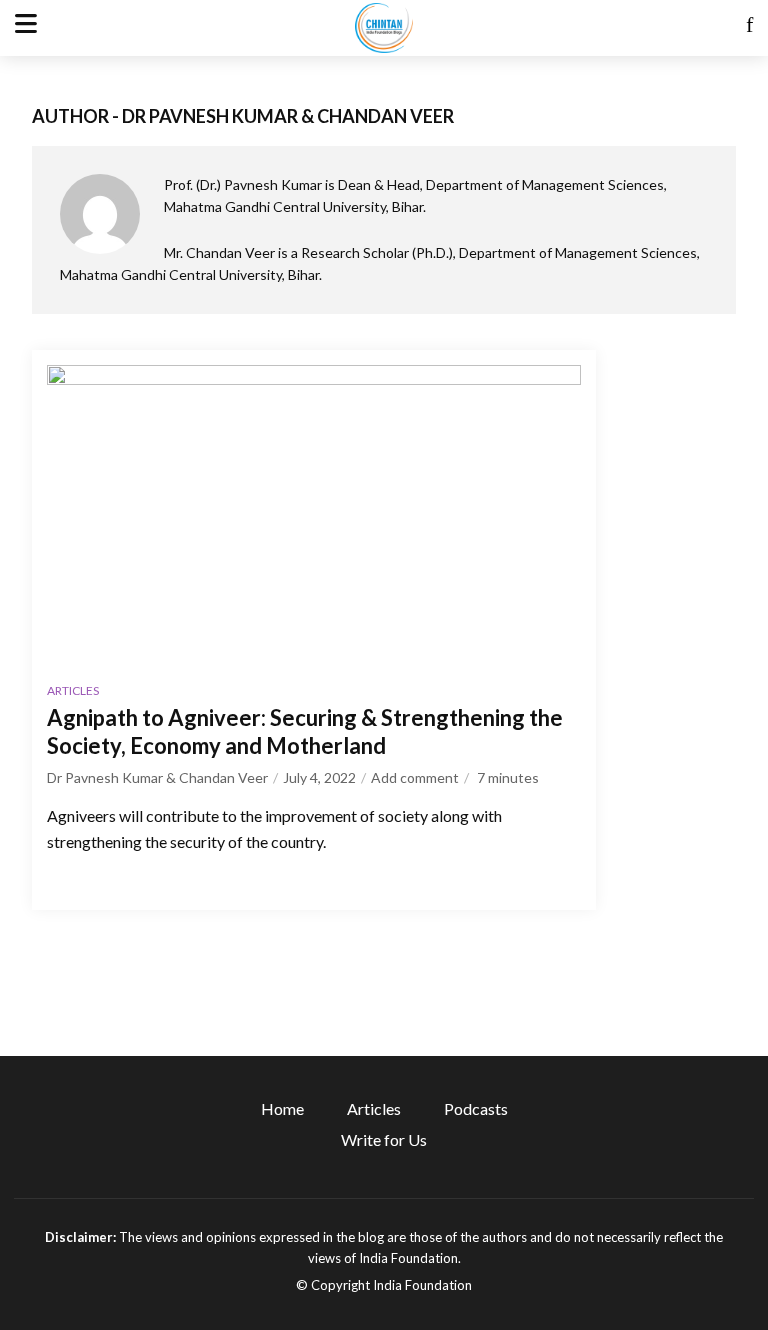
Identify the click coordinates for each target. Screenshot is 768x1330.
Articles (73, 690)
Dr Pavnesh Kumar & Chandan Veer (157, 777)
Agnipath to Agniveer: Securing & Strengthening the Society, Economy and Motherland (305, 731)
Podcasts (476, 1108)
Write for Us (384, 1139)
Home (282, 1108)
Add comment (415, 777)
